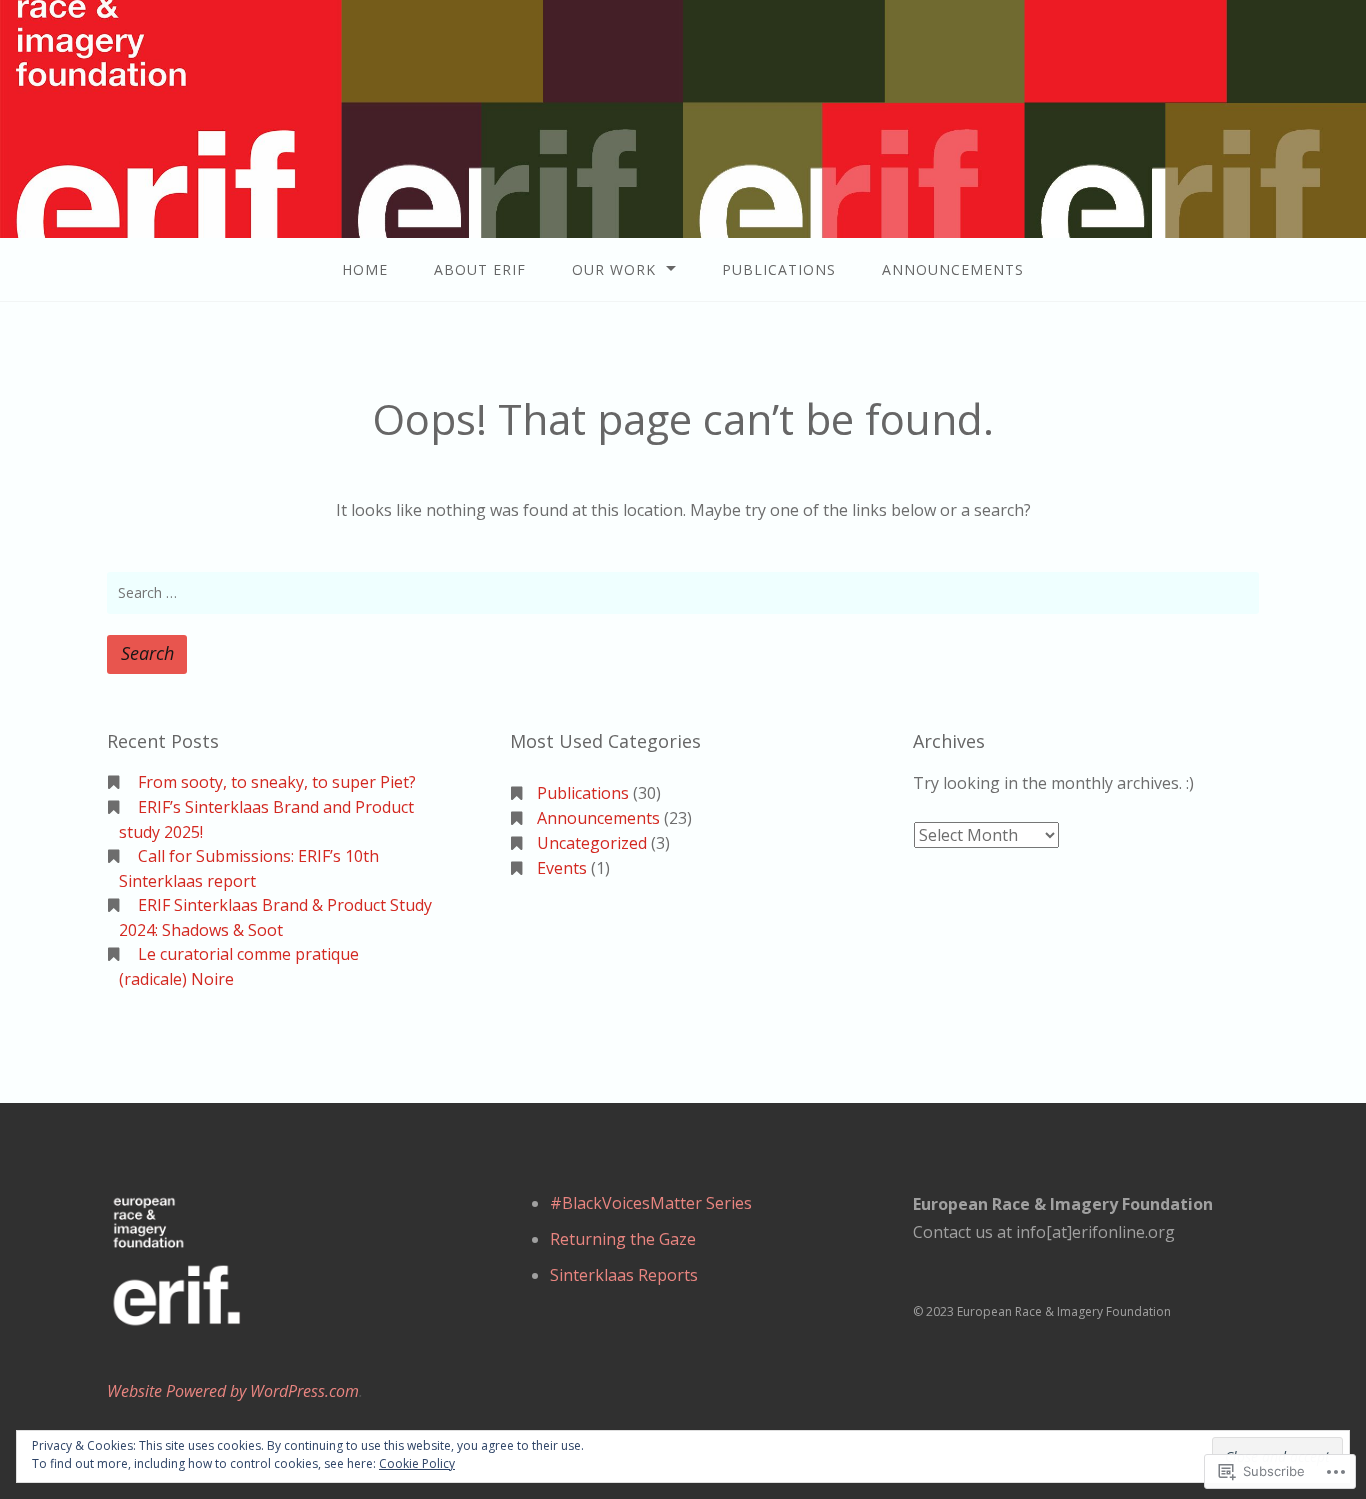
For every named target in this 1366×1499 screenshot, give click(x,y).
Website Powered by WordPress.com (233, 1391)
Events (562, 868)
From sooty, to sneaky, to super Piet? (277, 782)
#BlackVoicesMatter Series (651, 1203)
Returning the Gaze (623, 1239)
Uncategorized (592, 843)
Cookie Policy (417, 1463)
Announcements (953, 269)
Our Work (614, 269)
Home (365, 269)
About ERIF (480, 269)
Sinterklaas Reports (624, 1275)
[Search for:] (683, 593)
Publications (779, 269)
